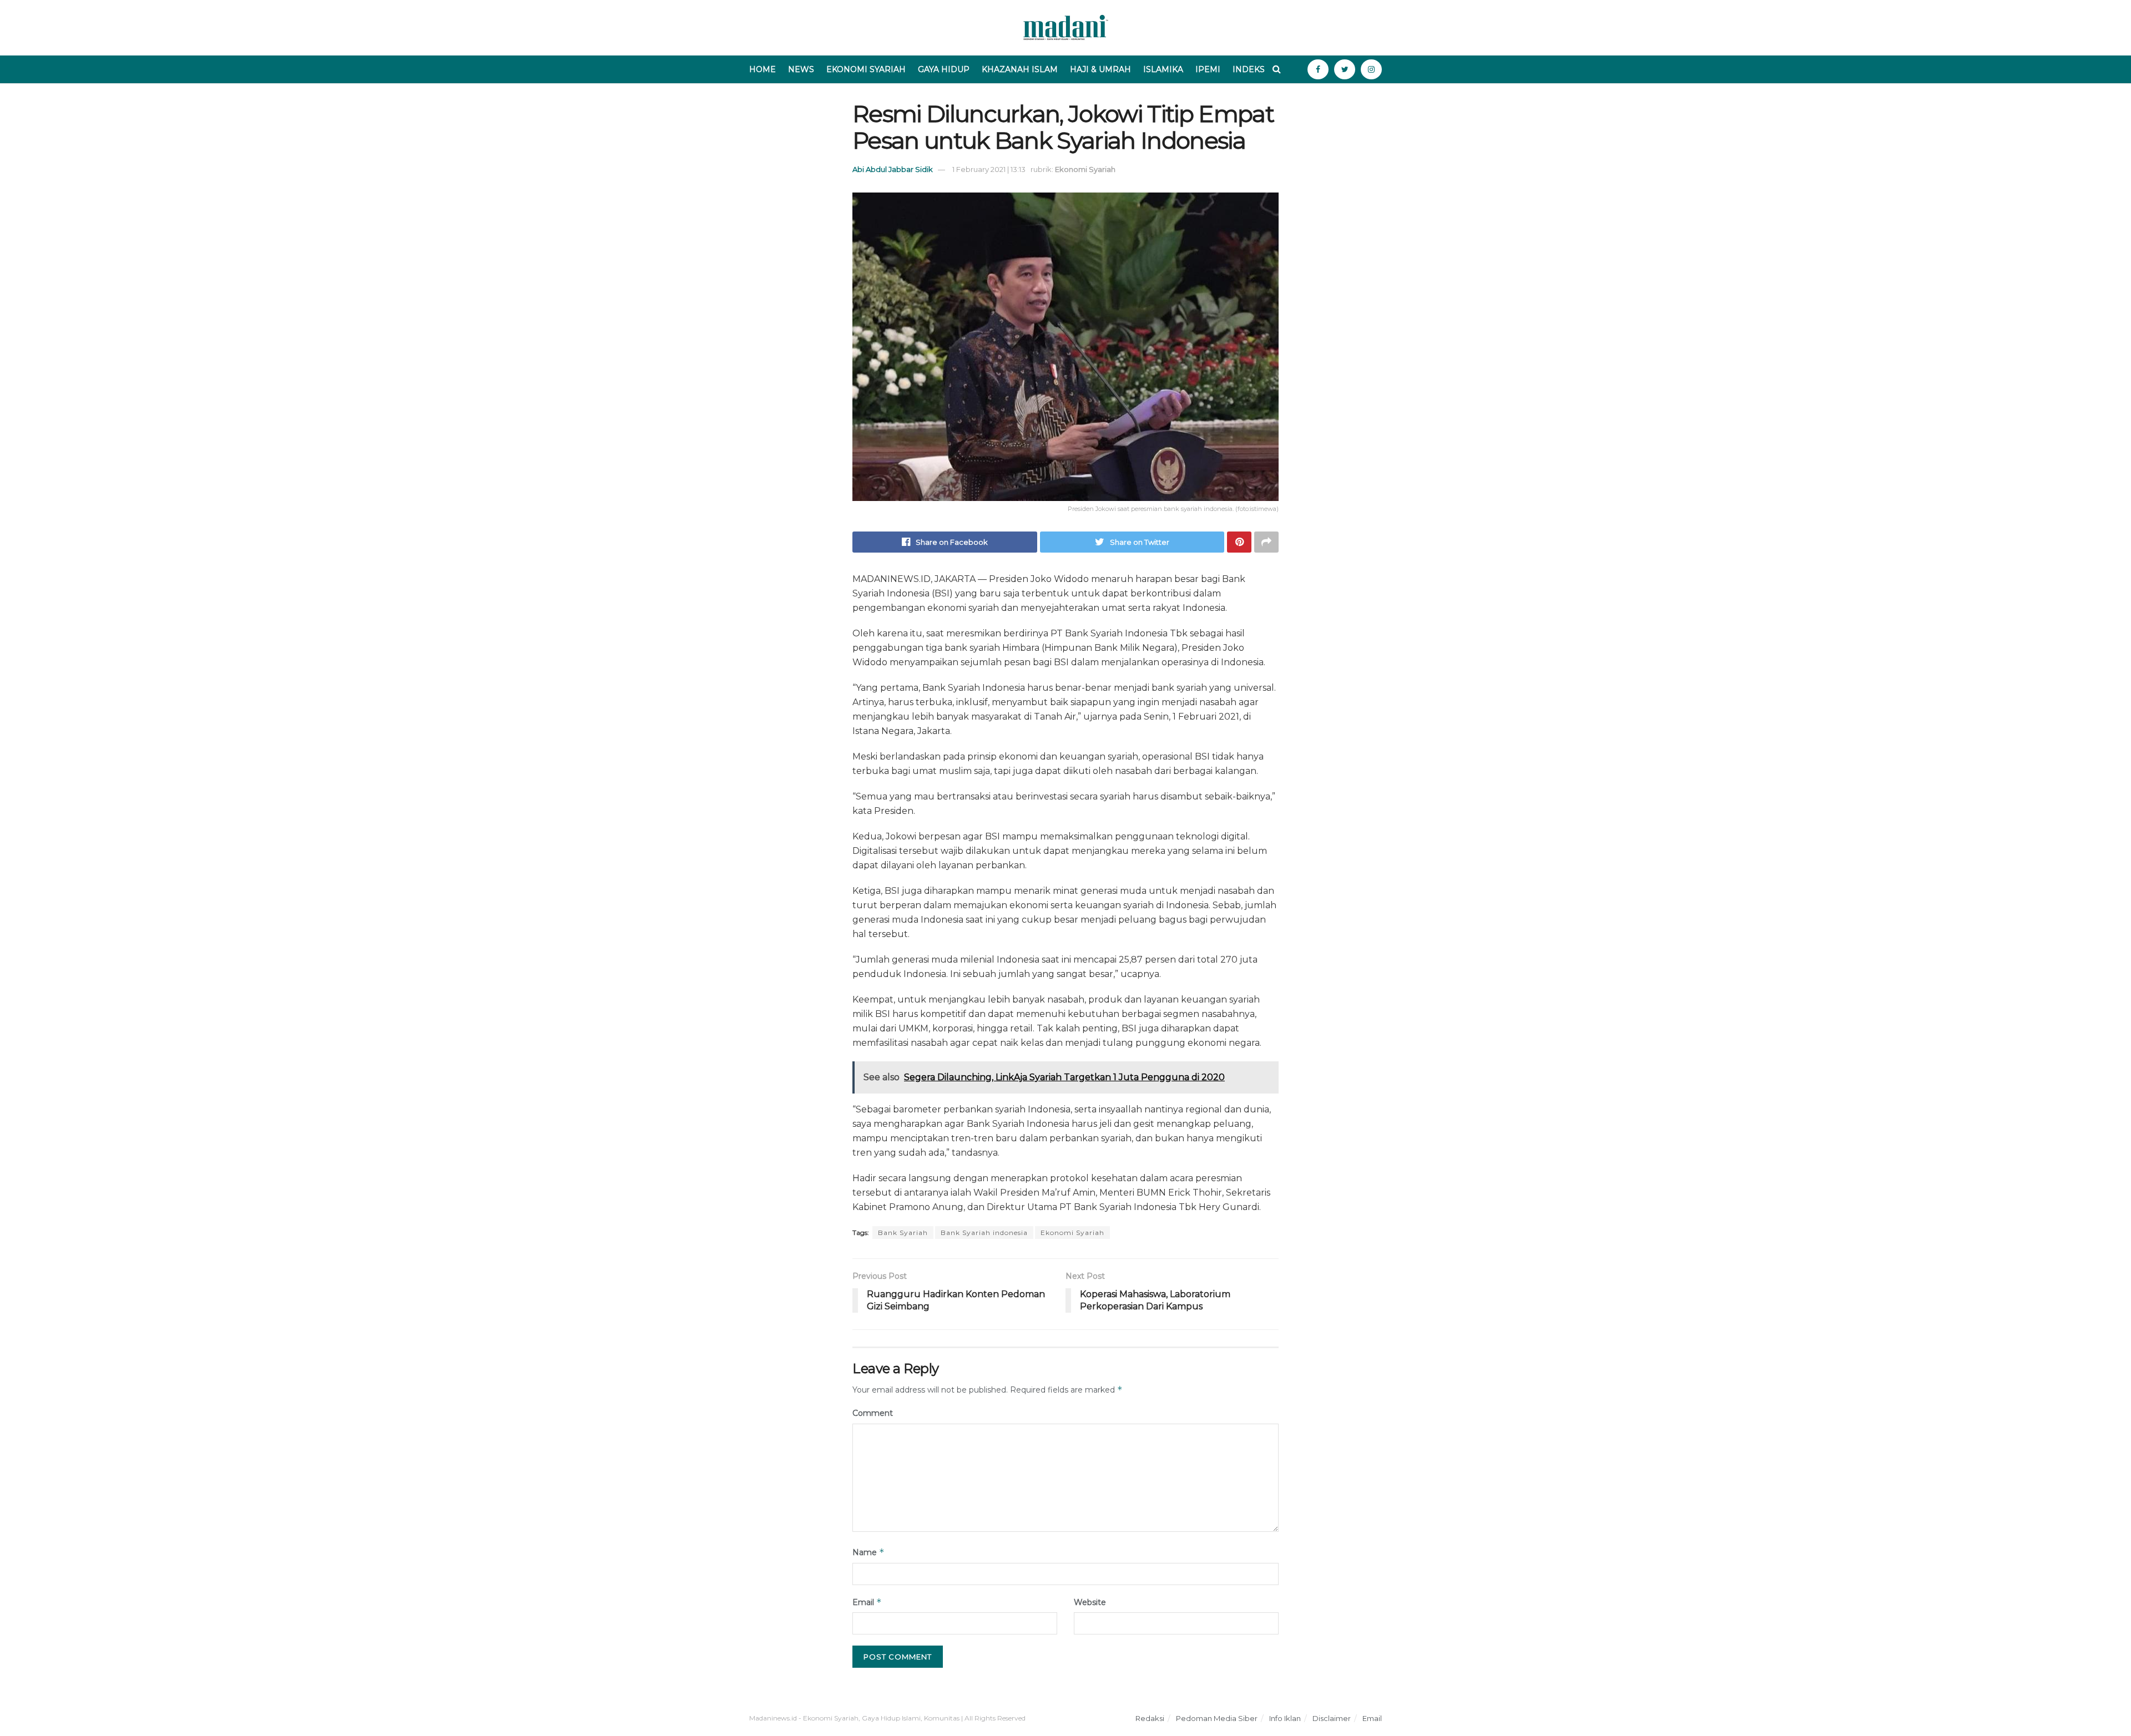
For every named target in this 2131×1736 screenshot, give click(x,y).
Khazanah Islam (1020, 69)
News (801, 69)
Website (1090, 1602)
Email (867, 1602)
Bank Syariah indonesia (984, 1233)
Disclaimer (1332, 1718)
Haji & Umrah (1100, 69)
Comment (873, 1413)
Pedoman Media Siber (1217, 1718)
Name (868, 1552)
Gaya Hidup (944, 69)
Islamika (1163, 69)
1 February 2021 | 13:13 (989, 169)
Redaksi (1150, 1718)
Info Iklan (1285, 1718)
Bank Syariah (903, 1233)
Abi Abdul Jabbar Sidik (893, 169)
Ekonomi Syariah (866, 69)
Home (762, 69)
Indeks (1249, 69)
